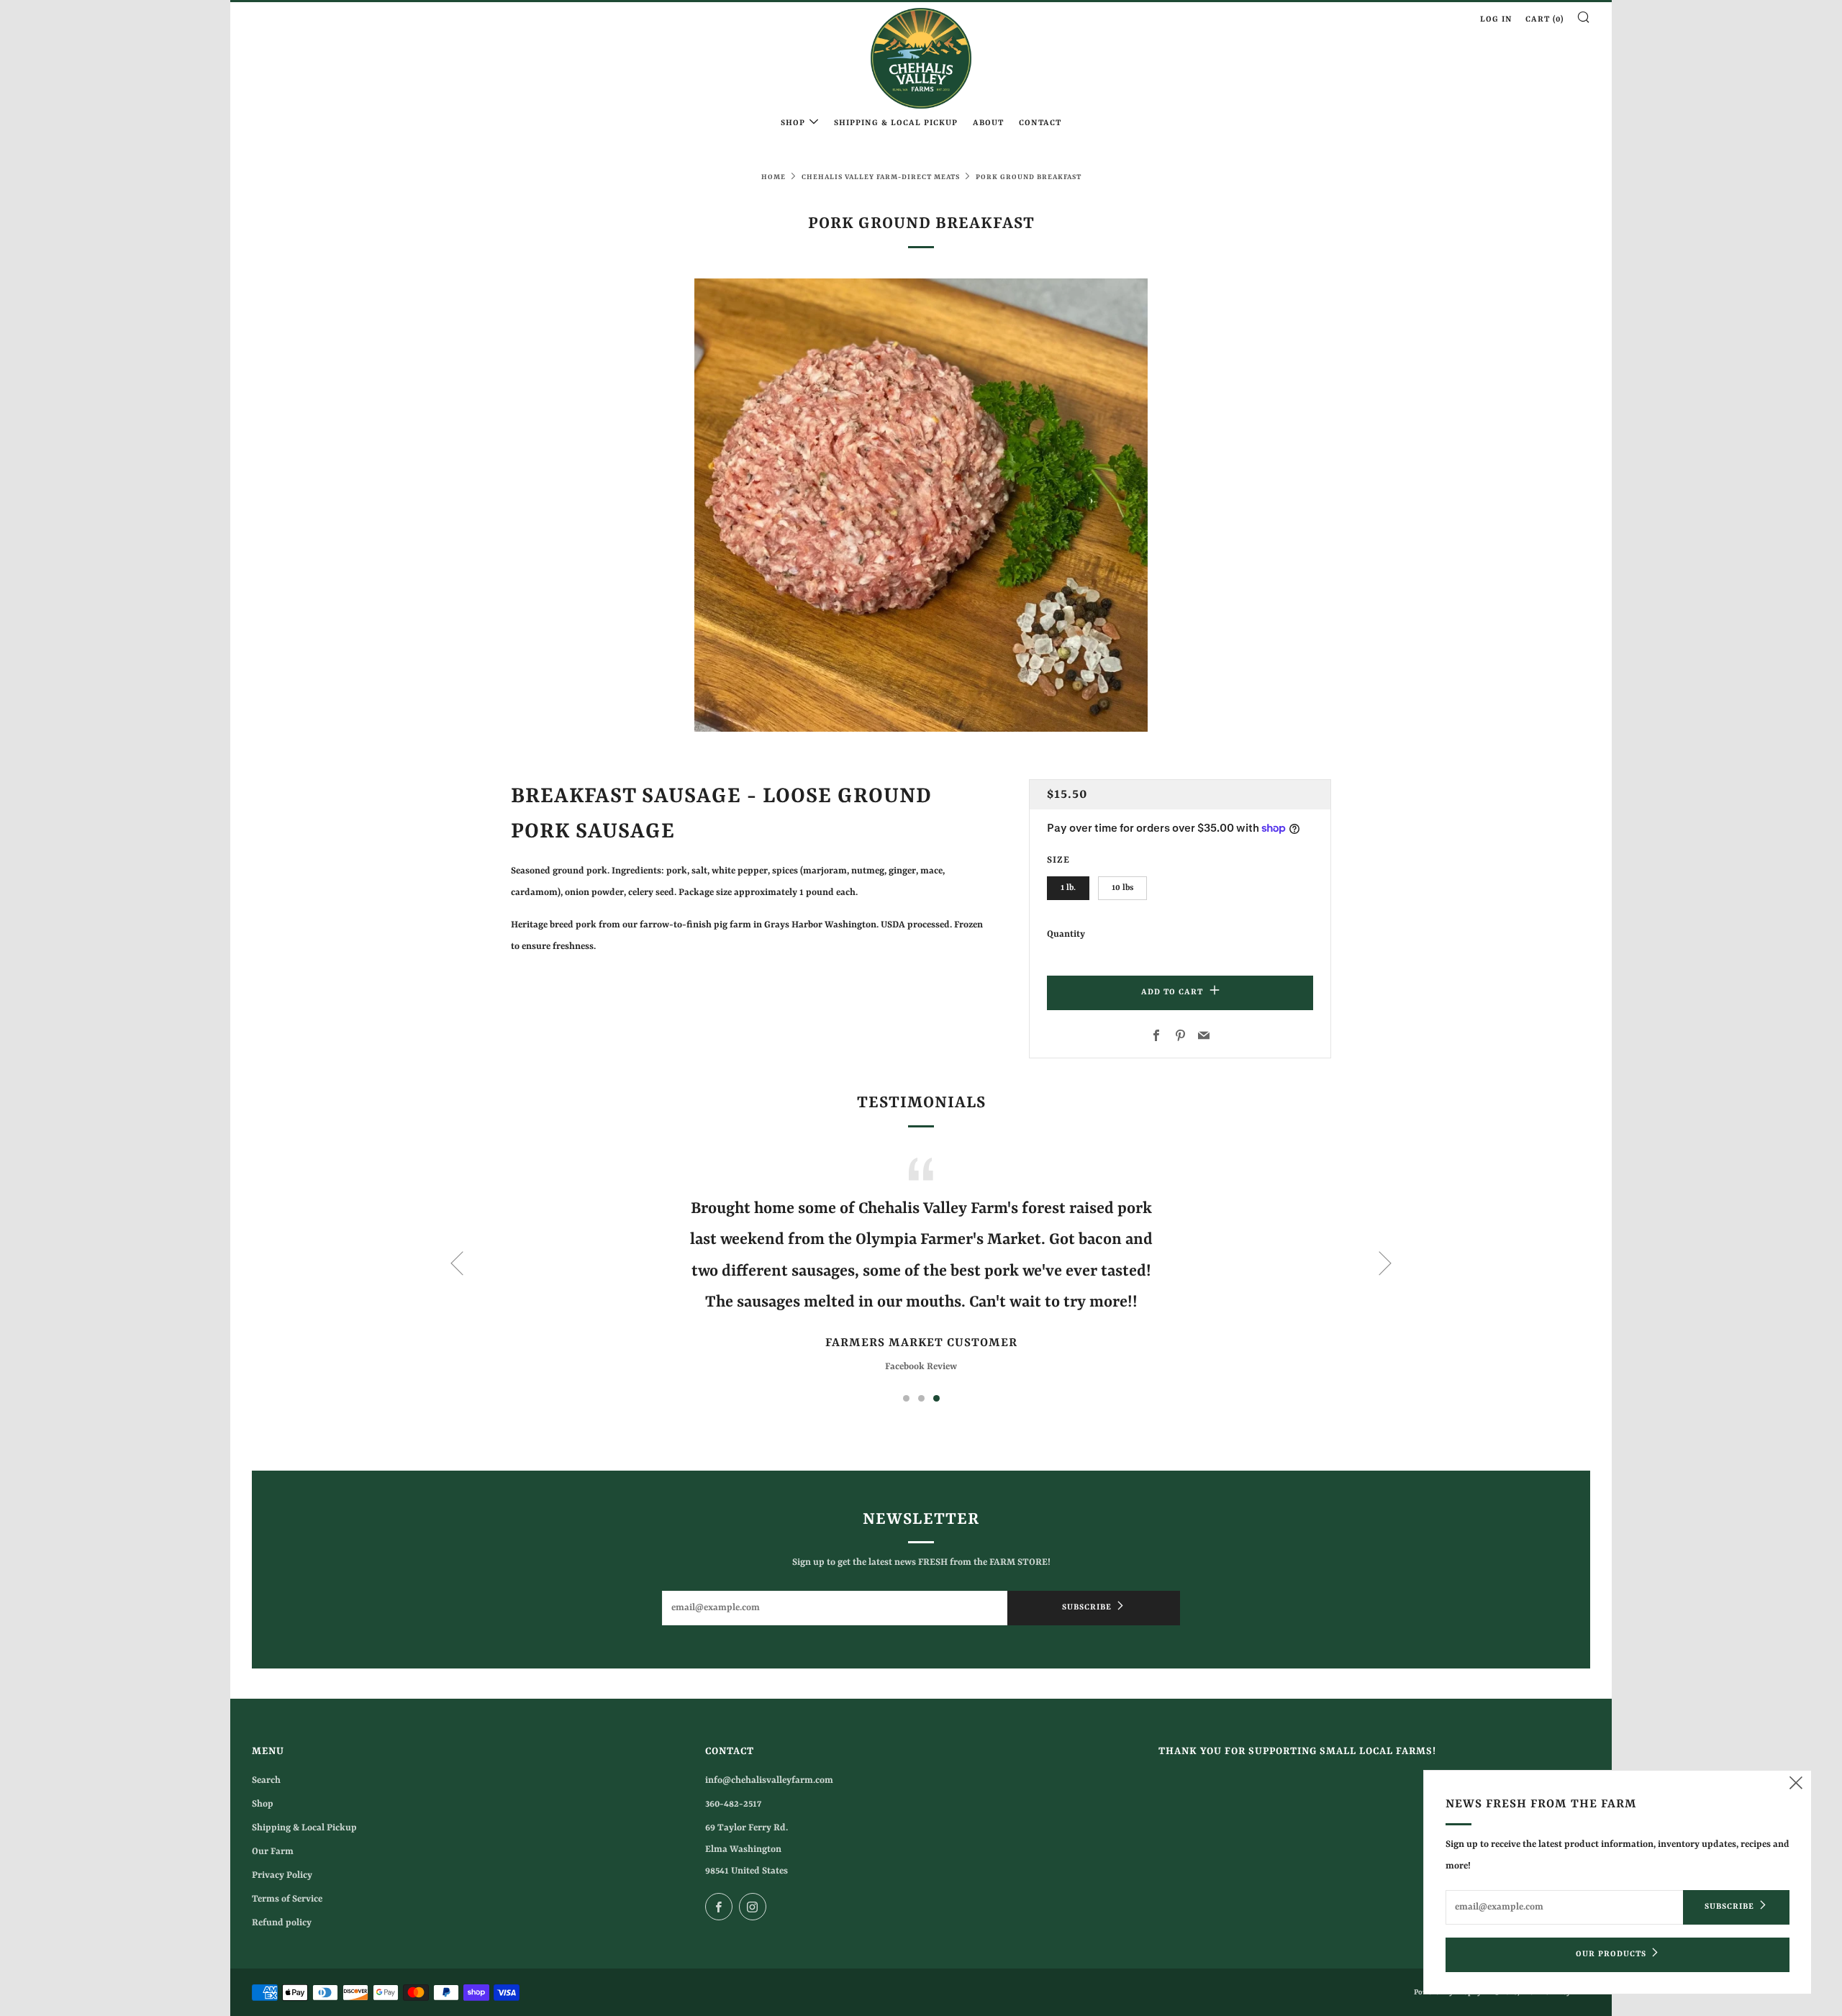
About (988, 123)
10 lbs (1122, 888)
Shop (793, 123)
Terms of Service (287, 1899)
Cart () (1544, 20)
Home (773, 177)
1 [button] (906, 1398)
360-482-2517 (733, 1804)
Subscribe (1087, 1608)
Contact (1040, 123)
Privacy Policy (282, 1875)
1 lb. (1068, 888)
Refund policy (282, 1923)
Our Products (1611, 1954)
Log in (1496, 20)
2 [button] (921, 1398)
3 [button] (936, 1398)
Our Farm (273, 1852)
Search (266, 1780)
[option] (921, 505)
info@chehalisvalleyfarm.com (769, 1780)
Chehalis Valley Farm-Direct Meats (881, 177)
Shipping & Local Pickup (896, 123)
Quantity (1066, 934)
